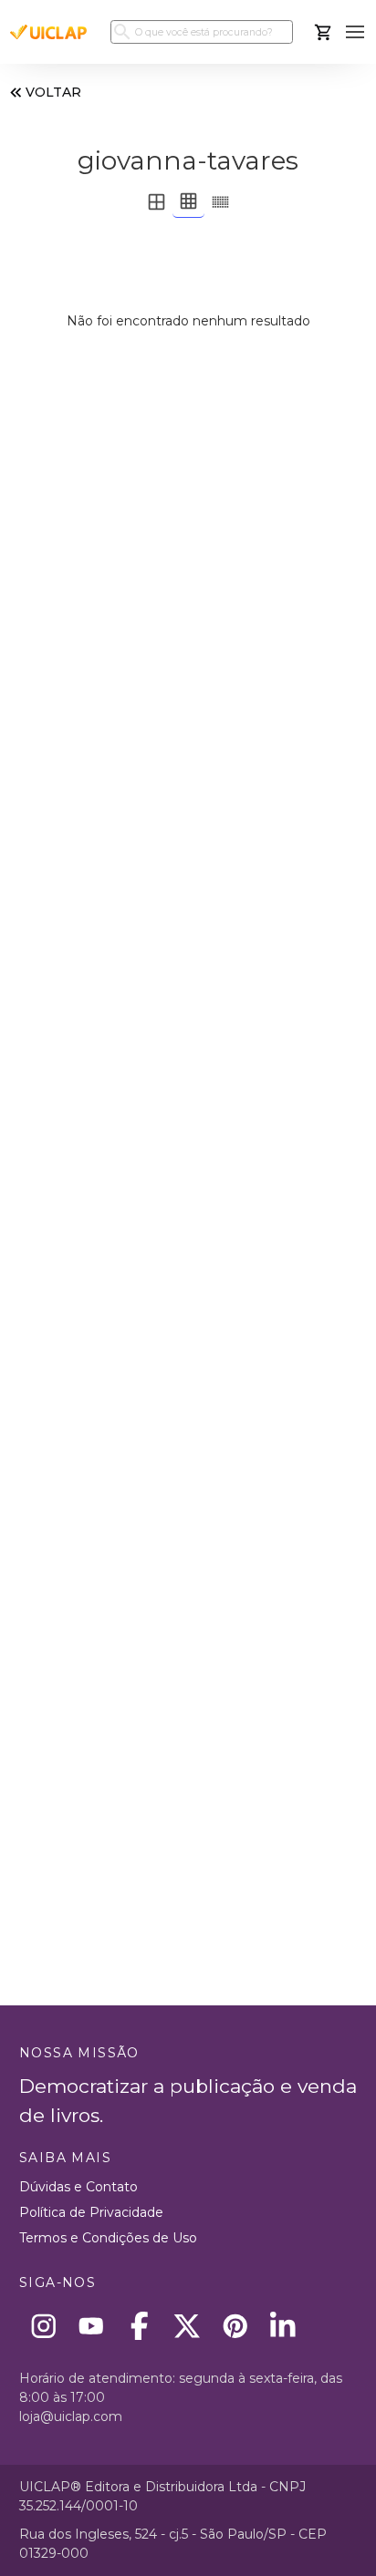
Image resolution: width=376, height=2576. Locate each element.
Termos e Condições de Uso (108, 2238)
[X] (188, 2326)
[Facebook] (139, 2326)
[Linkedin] (283, 2326)
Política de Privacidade (91, 2212)
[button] (355, 32)
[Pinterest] (235, 2326)
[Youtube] (92, 2326)
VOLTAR (53, 92)
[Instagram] (43, 2326)
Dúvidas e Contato (78, 2187)
